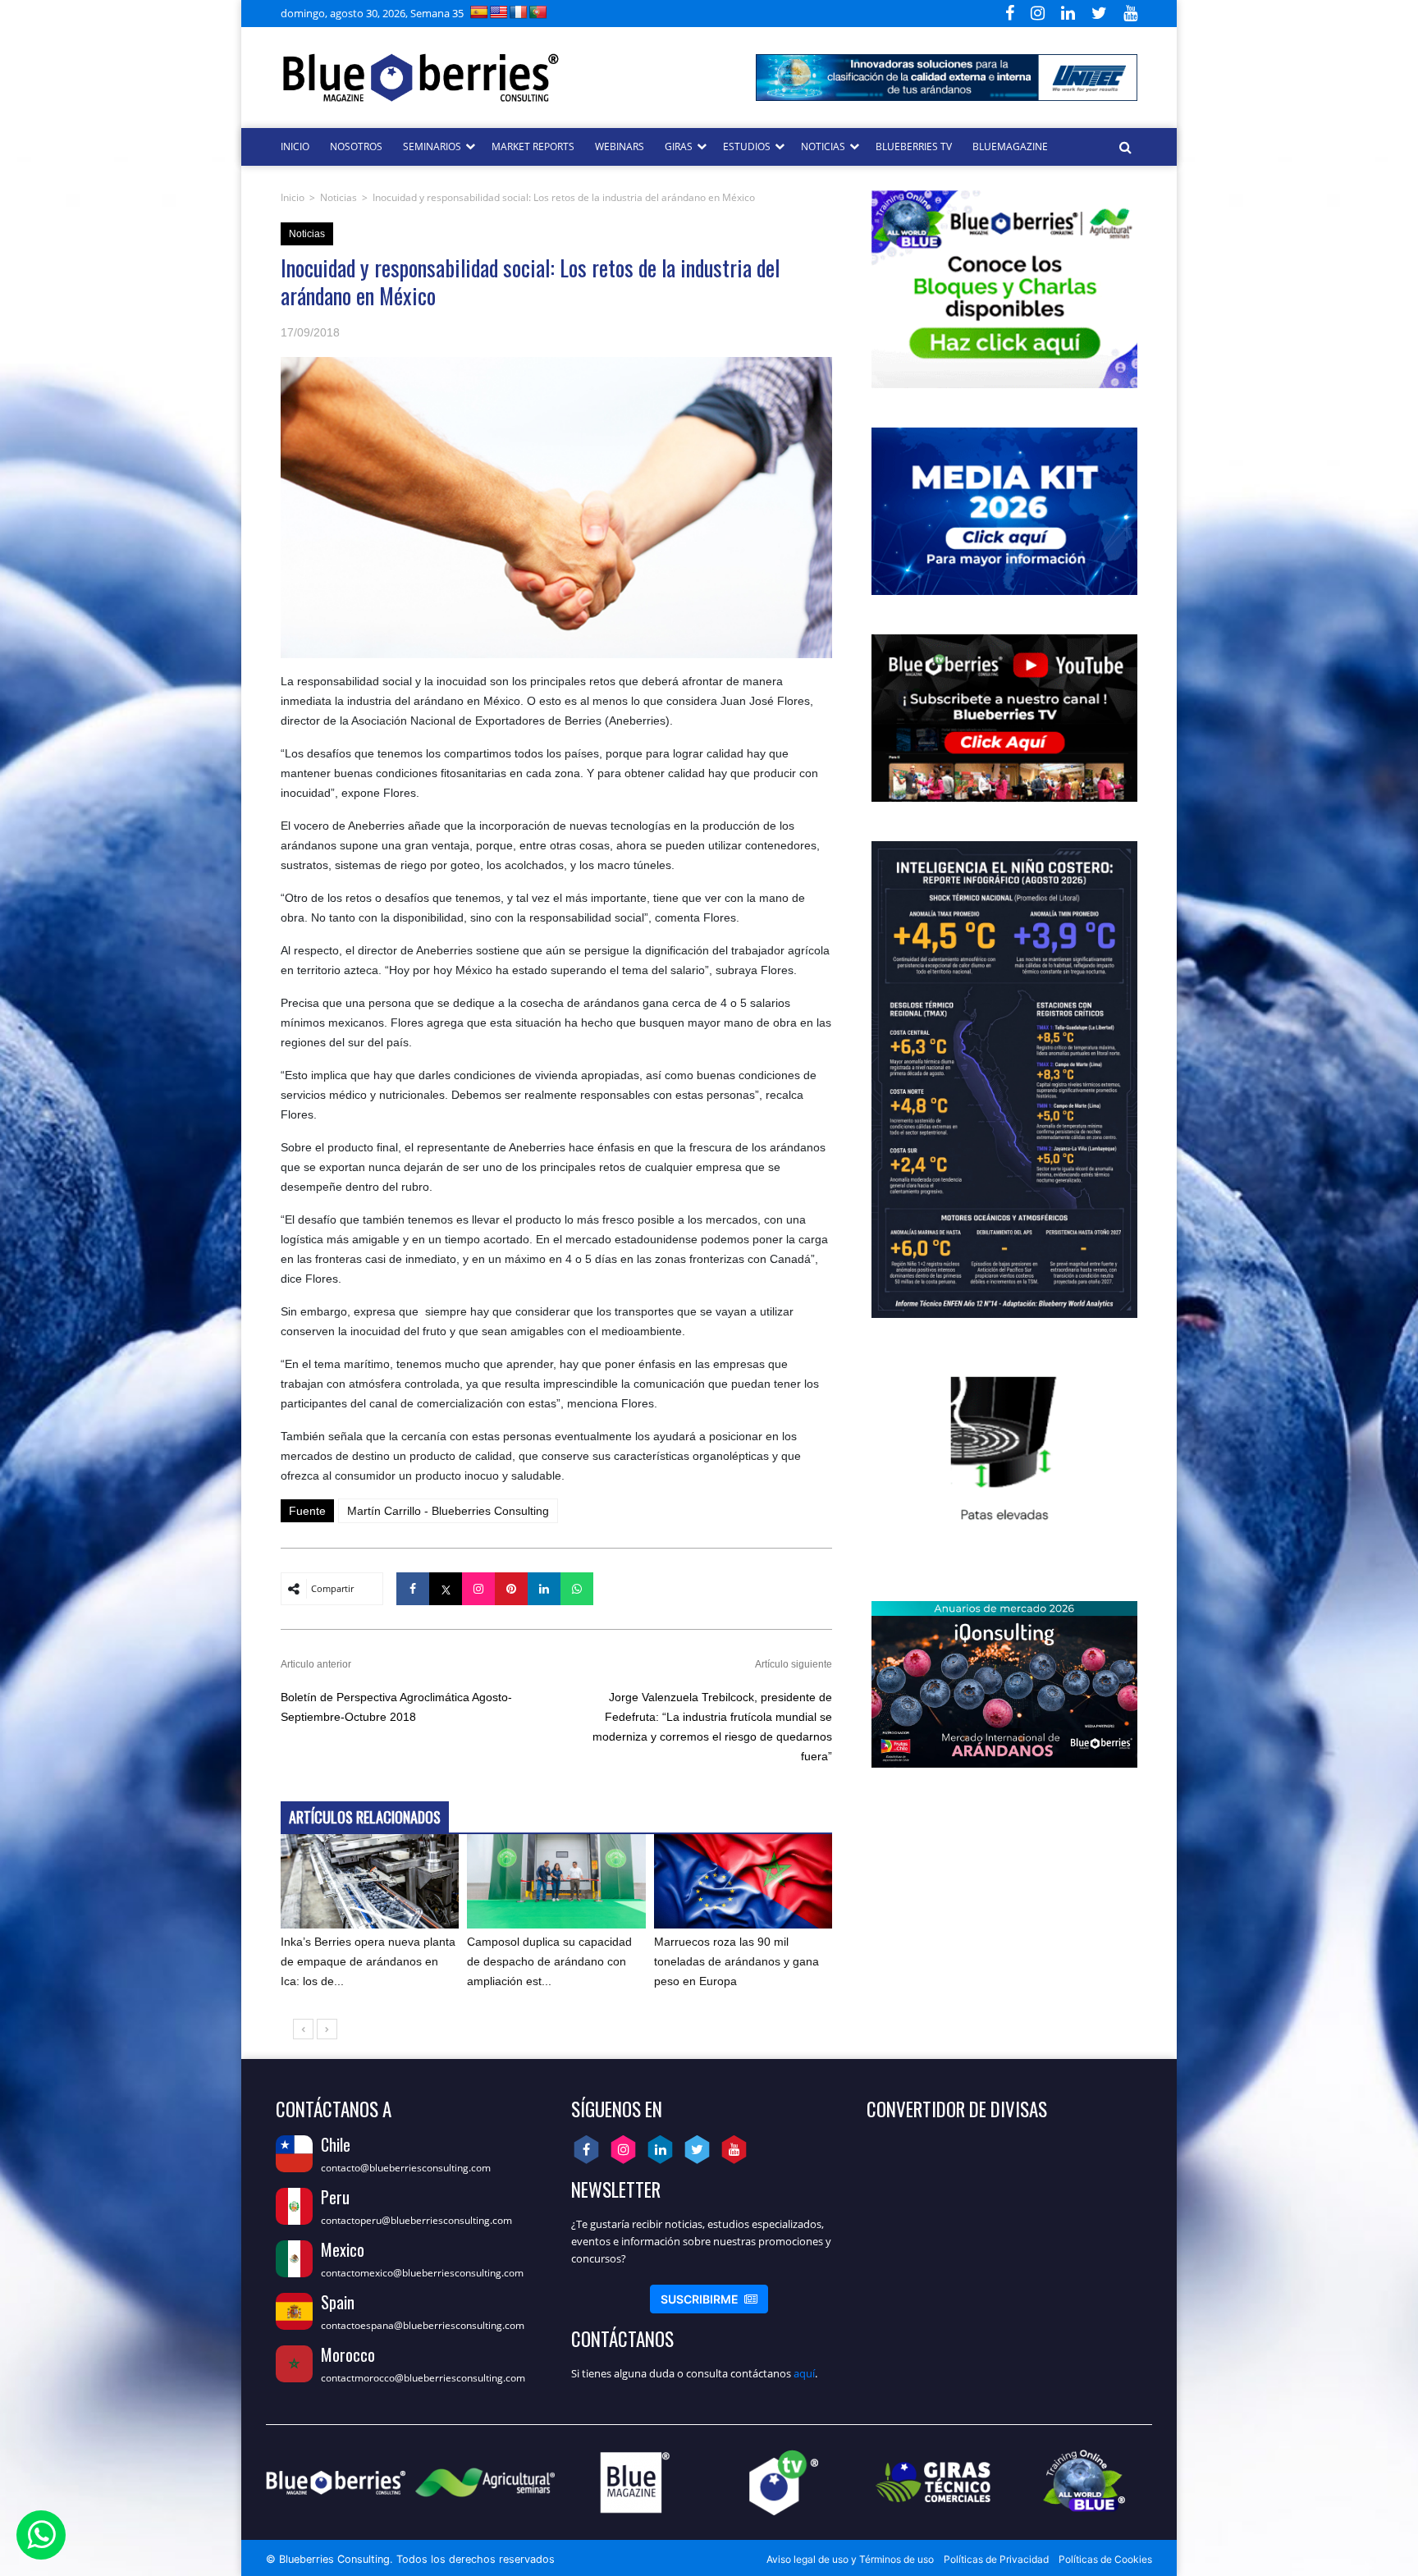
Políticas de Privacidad (996, 2559)
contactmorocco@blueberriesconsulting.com (423, 2378)
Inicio (293, 197)
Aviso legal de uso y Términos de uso (850, 2559)
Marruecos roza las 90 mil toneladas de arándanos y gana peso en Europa (736, 1961)
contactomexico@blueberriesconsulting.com (422, 2273)
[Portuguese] (538, 12)
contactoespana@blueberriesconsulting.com (423, 2325)
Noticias (338, 197)
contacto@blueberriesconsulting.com (406, 2168)
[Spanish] (479, 12)
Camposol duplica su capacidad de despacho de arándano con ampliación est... (549, 1961)
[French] (519, 12)
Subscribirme (709, 2299)
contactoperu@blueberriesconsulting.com (416, 2220)
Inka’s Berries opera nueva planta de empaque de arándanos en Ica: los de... (368, 1961)
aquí (804, 2373)
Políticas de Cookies (1105, 2559)
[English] (499, 12)
